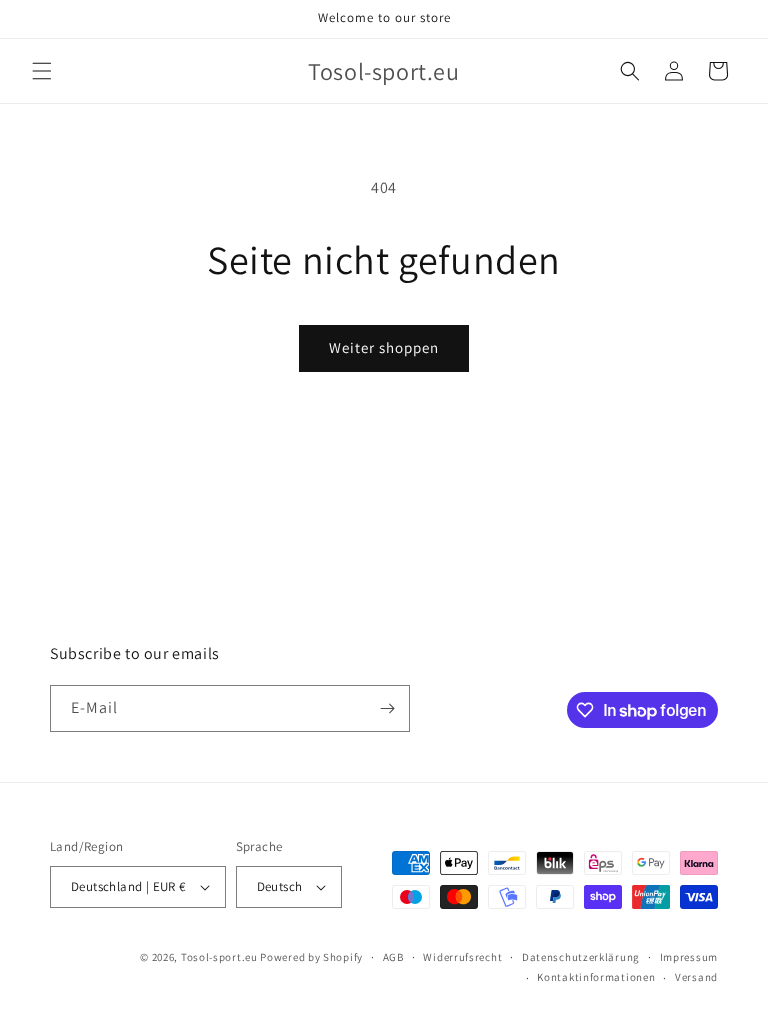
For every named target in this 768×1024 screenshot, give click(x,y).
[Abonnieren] (387, 708)
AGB (393, 957)
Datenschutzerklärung (581, 957)
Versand (696, 977)
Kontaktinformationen (596, 977)
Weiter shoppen (384, 347)
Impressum (689, 957)
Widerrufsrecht (462, 957)
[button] (42, 71)
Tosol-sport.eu (219, 957)
